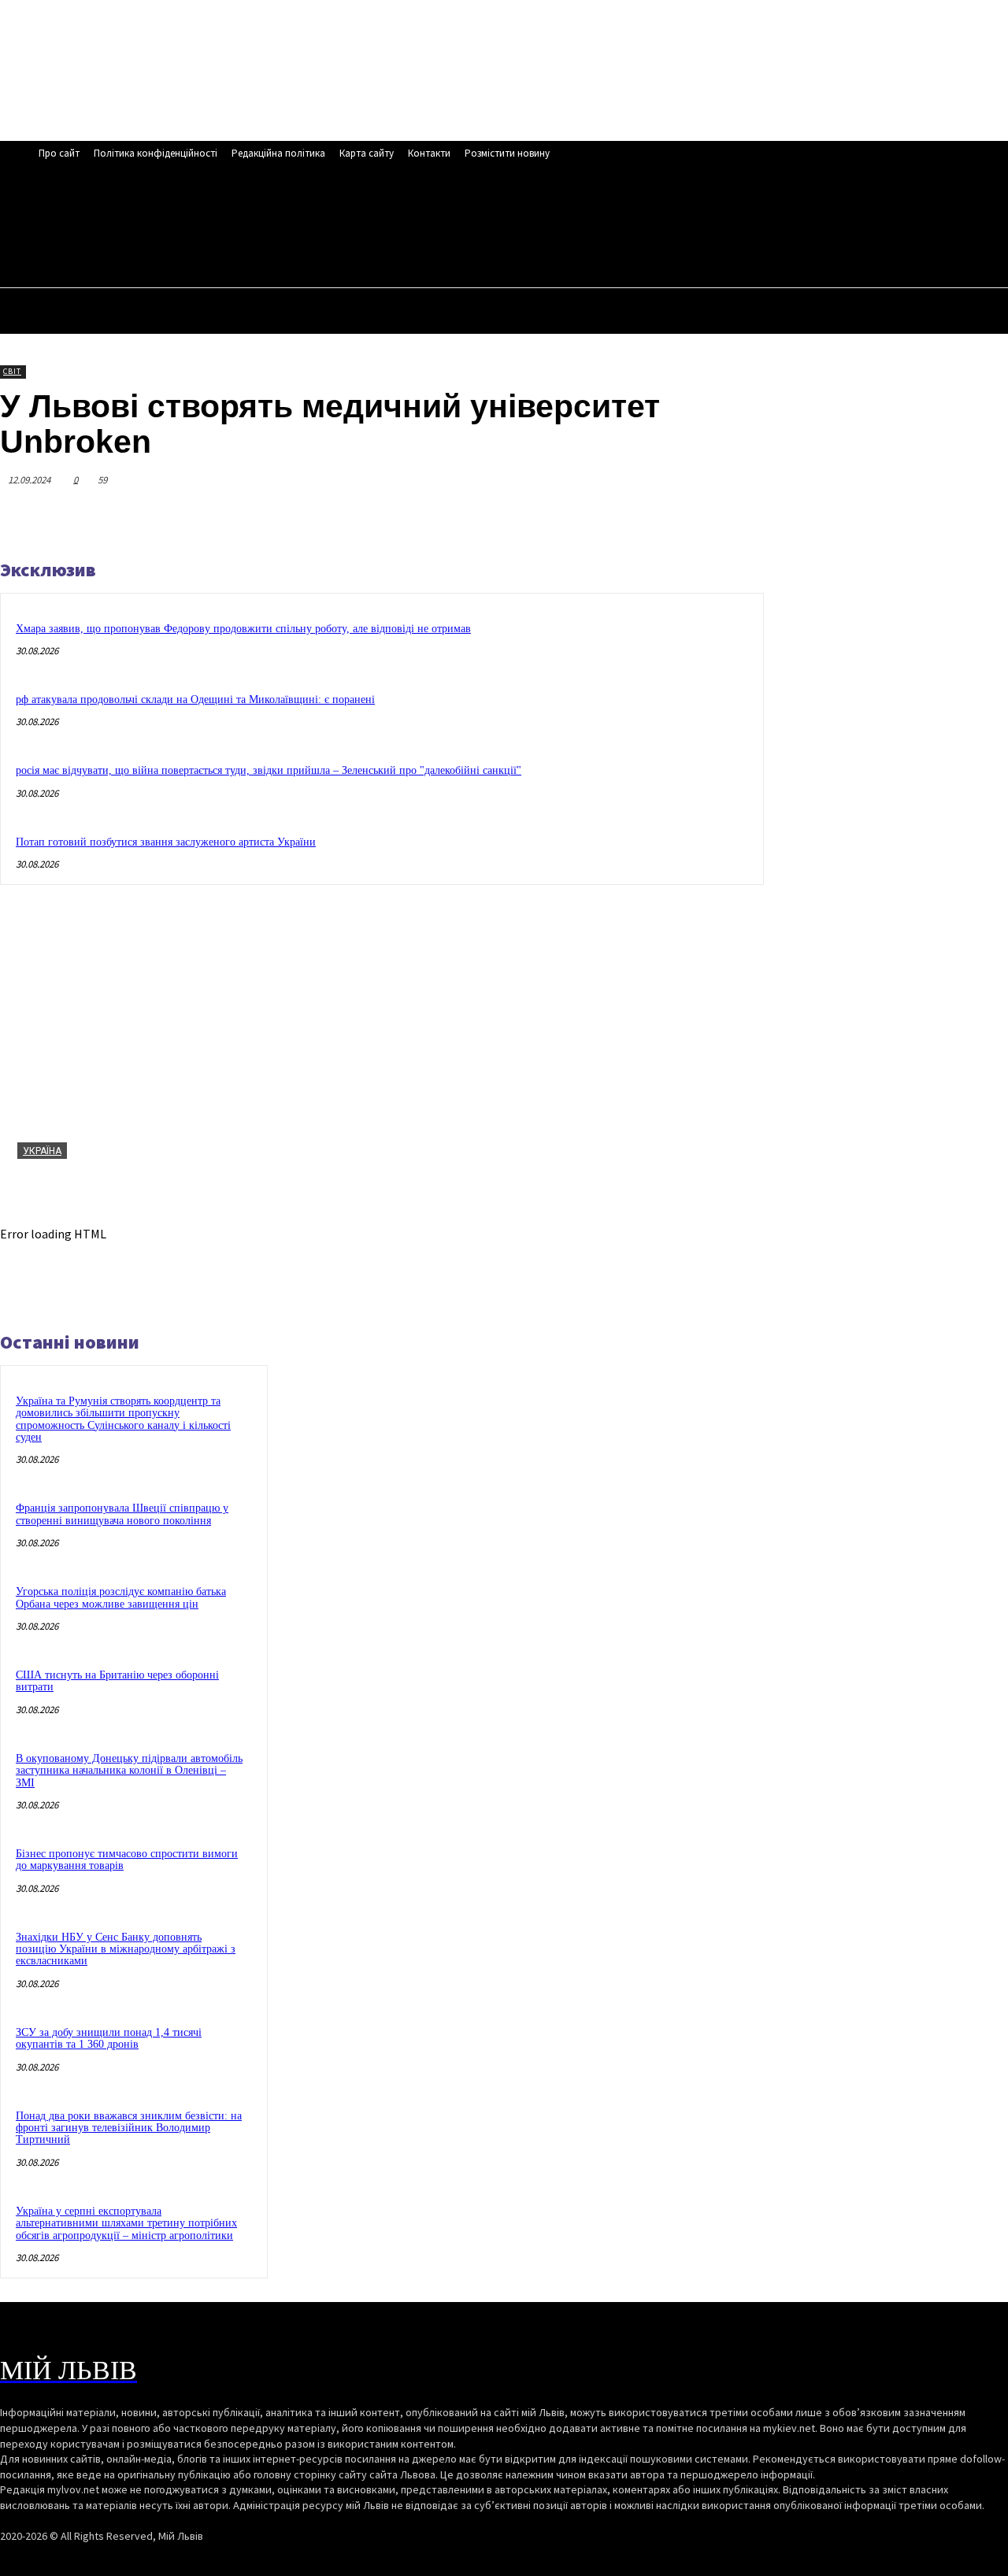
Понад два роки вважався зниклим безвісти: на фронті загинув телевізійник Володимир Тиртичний (129, 2128)
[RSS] (376, 236)
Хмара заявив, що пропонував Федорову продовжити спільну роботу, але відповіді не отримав (243, 629)
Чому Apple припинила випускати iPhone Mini (166, 1176)
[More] (737, 517)
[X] (405, 236)
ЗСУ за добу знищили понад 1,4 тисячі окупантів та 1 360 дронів (109, 2038)
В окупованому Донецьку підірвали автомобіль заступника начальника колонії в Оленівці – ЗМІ (129, 1771)
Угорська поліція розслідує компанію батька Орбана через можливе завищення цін (121, 1597)
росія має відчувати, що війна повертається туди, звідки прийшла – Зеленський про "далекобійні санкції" (269, 770)
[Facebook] (347, 236)
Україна (42, 1151)
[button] (439, 235)
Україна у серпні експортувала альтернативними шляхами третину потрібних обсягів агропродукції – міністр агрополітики (126, 2223)
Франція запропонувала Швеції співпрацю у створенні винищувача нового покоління (122, 1514)
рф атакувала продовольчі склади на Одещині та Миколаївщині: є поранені (195, 700)
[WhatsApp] (680, 517)
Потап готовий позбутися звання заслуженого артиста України (166, 842)
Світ (12, 371)
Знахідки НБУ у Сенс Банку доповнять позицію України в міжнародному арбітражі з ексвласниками (126, 1949)
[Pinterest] (623, 517)
